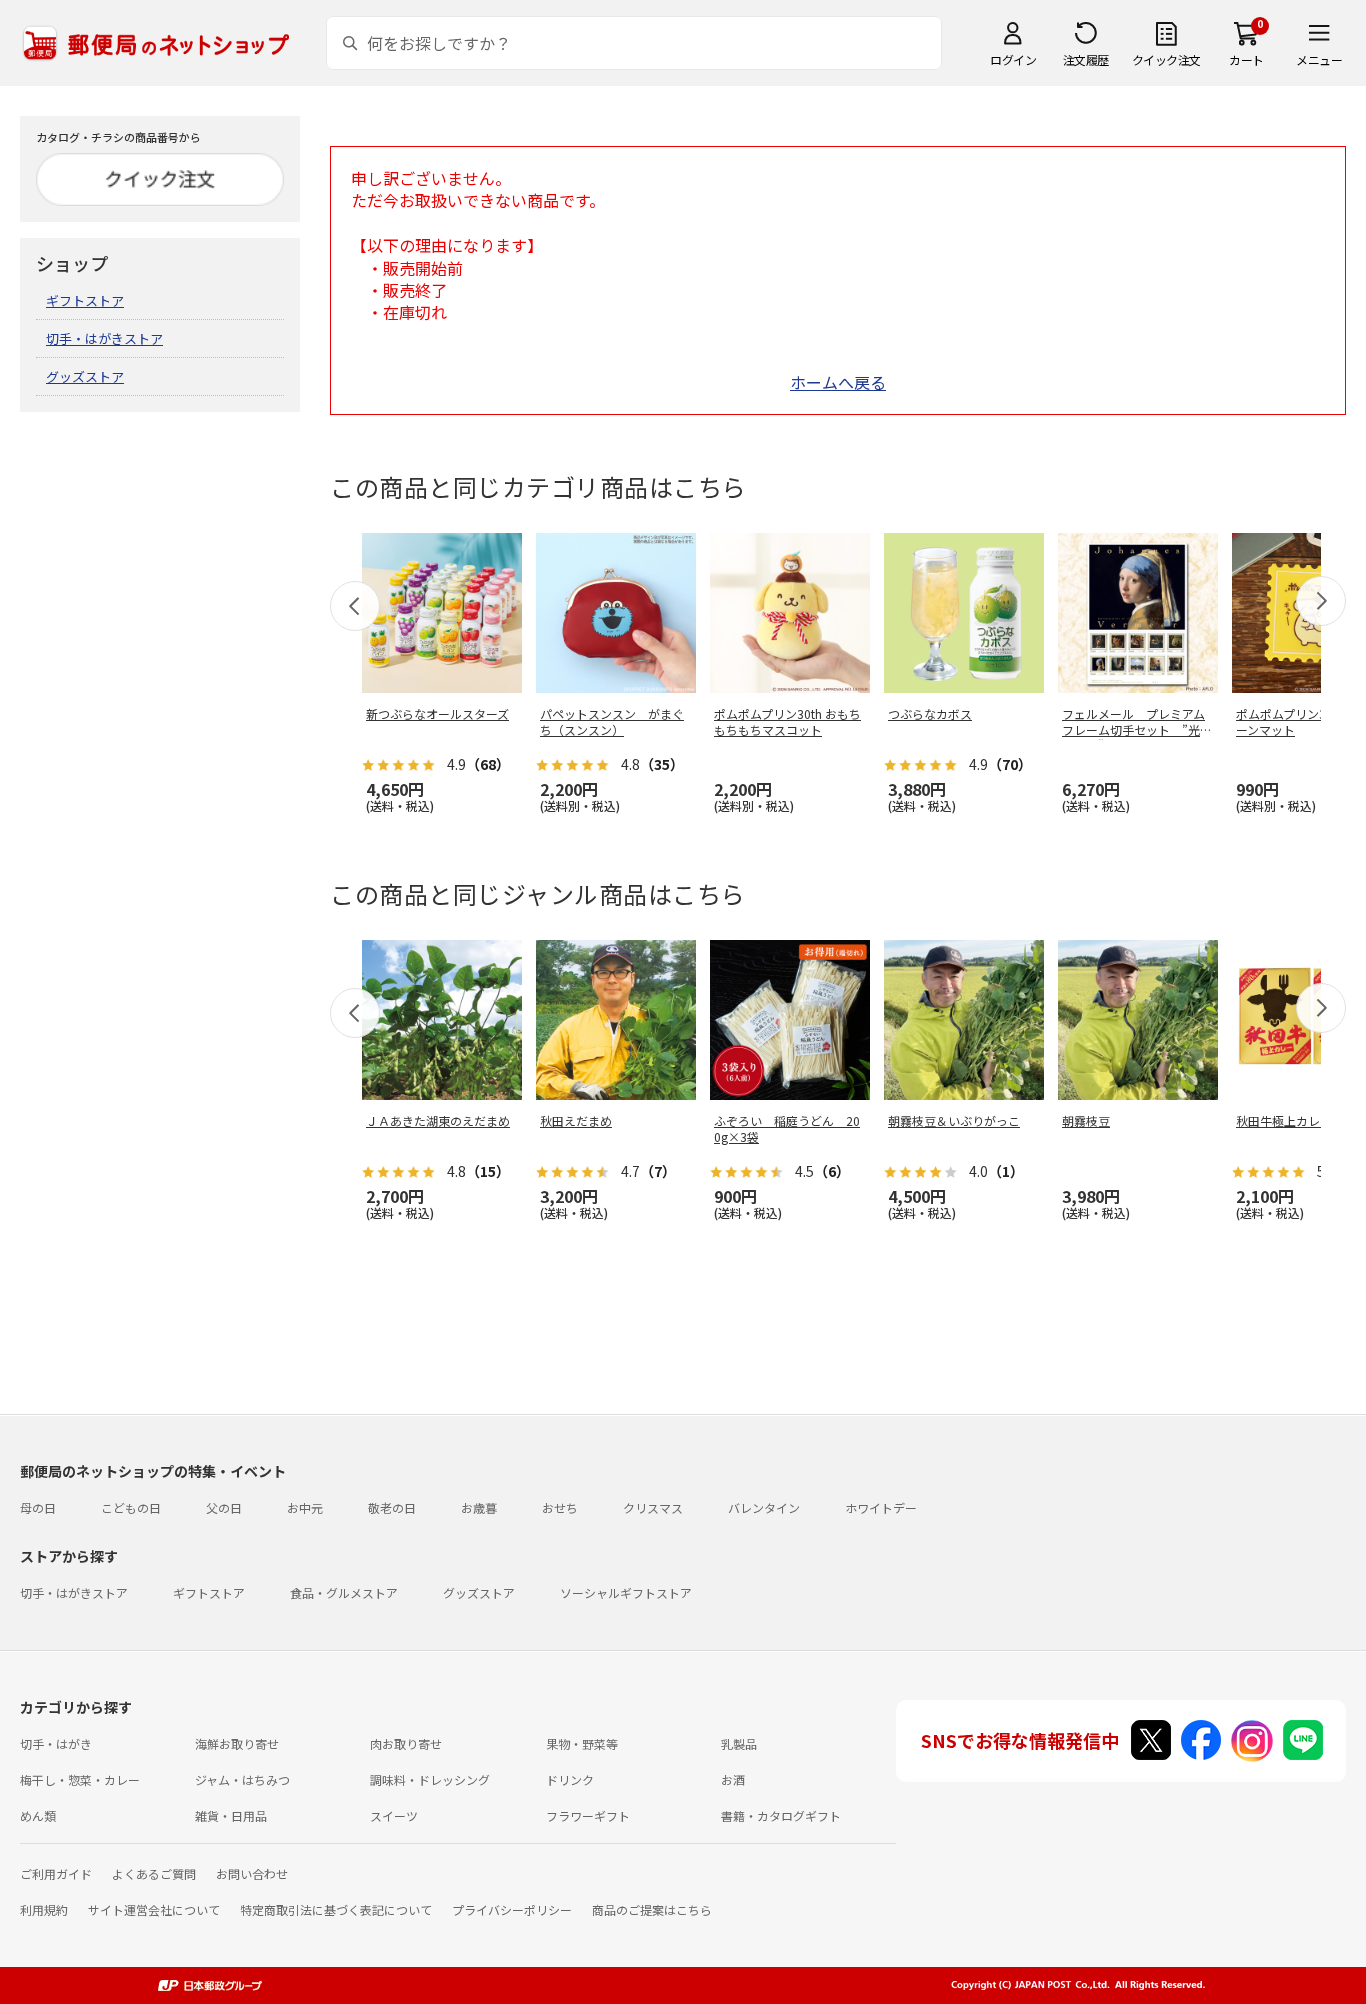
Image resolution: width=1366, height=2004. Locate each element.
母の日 (38, 1507)
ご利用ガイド (56, 1873)
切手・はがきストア (104, 338)
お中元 (305, 1507)
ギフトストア (85, 300)
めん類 (38, 1815)
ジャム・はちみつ (242, 1779)
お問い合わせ (252, 1873)
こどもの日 (131, 1507)
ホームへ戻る (838, 382)
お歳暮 (479, 1507)
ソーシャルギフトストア (626, 1592)
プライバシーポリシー (512, 1909)
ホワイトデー (881, 1507)
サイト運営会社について (154, 1909)
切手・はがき (56, 1743)
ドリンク (570, 1779)
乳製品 (739, 1743)
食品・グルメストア (344, 1592)
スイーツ (394, 1815)
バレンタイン (764, 1507)
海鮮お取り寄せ (237, 1743)
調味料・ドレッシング (430, 1779)
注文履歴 (1086, 59)
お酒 (733, 1779)
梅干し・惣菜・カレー (80, 1779)
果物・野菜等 (582, 1743)
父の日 (224, 1507)
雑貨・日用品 (231, 1815)
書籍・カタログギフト (781, 1815)
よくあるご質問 (154, 1873)
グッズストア (85, 376)
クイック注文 (1166, 59)
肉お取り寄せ (406, 1743)
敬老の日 (392, 1507)
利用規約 (44, 1909)
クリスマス (653, 1507)
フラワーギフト (588, 1815)
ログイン (1013, 59)
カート (1246, 59)
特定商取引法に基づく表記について (336, 1909)
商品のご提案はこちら (652, 1909)
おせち (560, 1507)
